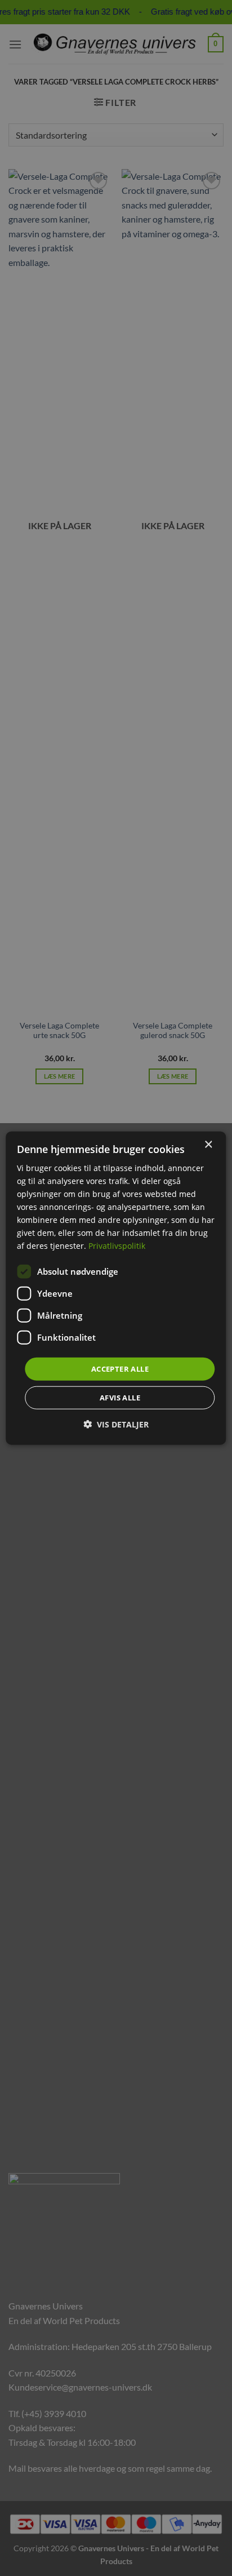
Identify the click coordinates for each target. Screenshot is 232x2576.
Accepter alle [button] (120, 1368)
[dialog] (116, 1288)
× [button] (208, 1144)
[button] (116, 1424)
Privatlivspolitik (117, 1246)
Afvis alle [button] (120, 1398)
